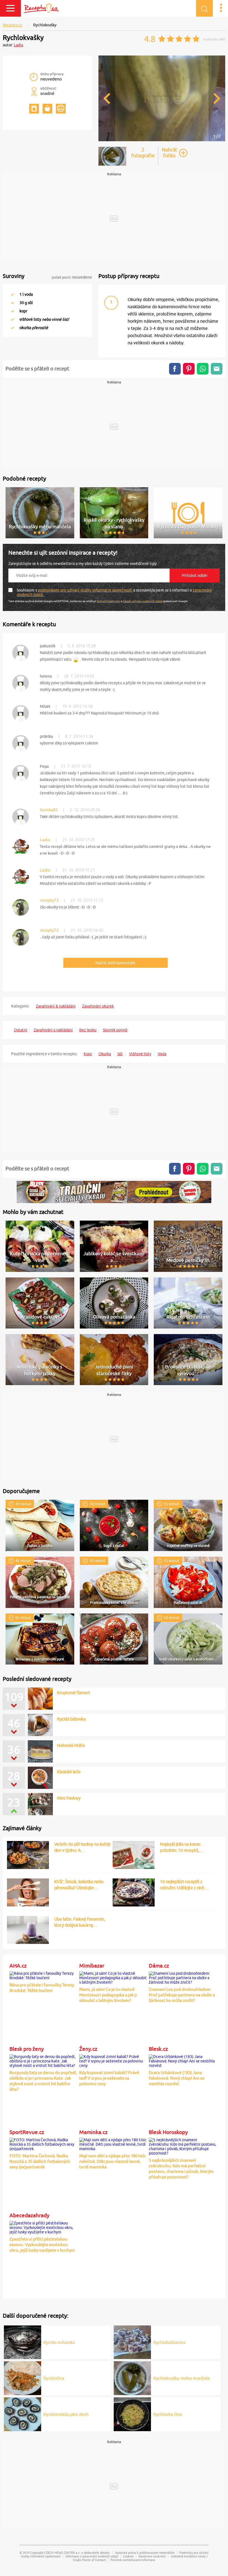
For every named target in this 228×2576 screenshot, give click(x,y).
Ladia (18, 45)
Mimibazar (92, 1966)
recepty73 (49, 900)
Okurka (105, 1054)
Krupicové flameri (73, 1693)
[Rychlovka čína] (132, 2413)
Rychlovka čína (168, 2414)
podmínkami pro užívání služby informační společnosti (86, 590)
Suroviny (14, 276)
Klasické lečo (69, 1772)
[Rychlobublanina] (132, 2341)
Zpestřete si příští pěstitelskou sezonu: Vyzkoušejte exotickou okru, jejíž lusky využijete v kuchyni (42, 2245)
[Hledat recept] (204, 8)
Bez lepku (88, 1030)
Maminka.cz (93, 2132)
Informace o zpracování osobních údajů (92, 2556)
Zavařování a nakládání (53, 1030)
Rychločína (54, 2378)
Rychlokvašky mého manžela (181, 2378)
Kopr (88, 1054)
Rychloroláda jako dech (66, 2414)
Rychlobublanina (169, 2342)
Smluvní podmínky (109, 601)
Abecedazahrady (29, 2215)
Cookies (128, 2556)
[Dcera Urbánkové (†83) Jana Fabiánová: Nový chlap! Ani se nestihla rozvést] (183, 2060)
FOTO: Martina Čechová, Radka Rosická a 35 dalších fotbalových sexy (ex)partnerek (40, 2161)
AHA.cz (18, 1966)
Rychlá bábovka (71, 1719)
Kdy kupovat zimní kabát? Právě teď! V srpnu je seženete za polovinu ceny (109, 2078)
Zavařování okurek (98, 1006)
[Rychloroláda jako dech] (23, 2413)
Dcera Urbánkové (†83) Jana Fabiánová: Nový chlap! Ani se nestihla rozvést (177, 2078)
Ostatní (21, 1030)
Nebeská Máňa (71, 1745)
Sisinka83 (49, 810)
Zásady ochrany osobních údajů (143, 601)
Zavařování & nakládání (56, 1006)
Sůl (120, 1054)
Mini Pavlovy (69, 1798)
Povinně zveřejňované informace (133, 2560)
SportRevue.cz (27, 2132)
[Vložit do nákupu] (47, 109)
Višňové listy (140, 1054)
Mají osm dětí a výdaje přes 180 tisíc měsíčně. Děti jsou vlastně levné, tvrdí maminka (113, 2161)
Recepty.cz (13, 25)
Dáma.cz (159, 1966)
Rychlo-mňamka (59, 2342)
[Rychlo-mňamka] (23, 2341)
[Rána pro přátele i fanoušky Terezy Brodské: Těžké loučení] (43, 1974)
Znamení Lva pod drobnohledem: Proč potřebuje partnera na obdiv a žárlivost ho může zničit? (182, 1995)
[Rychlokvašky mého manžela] (132, 2377)
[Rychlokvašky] (162, 140)
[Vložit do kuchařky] (34, 109)
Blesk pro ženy (27, 2049)
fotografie (143, 153)
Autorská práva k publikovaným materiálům (145, 2553)
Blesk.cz (158, 2049)
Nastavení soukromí (152, 2556)
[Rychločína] (23, 2377)
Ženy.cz (88, 2049)
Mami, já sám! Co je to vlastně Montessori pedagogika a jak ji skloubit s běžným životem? (108, 1995)
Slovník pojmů (115, 1030)
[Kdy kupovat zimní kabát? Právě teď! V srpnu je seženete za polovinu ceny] (113, 2060)
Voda (162, 1054)
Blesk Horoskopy (168, 2132)
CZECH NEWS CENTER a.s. (62, 2553)
